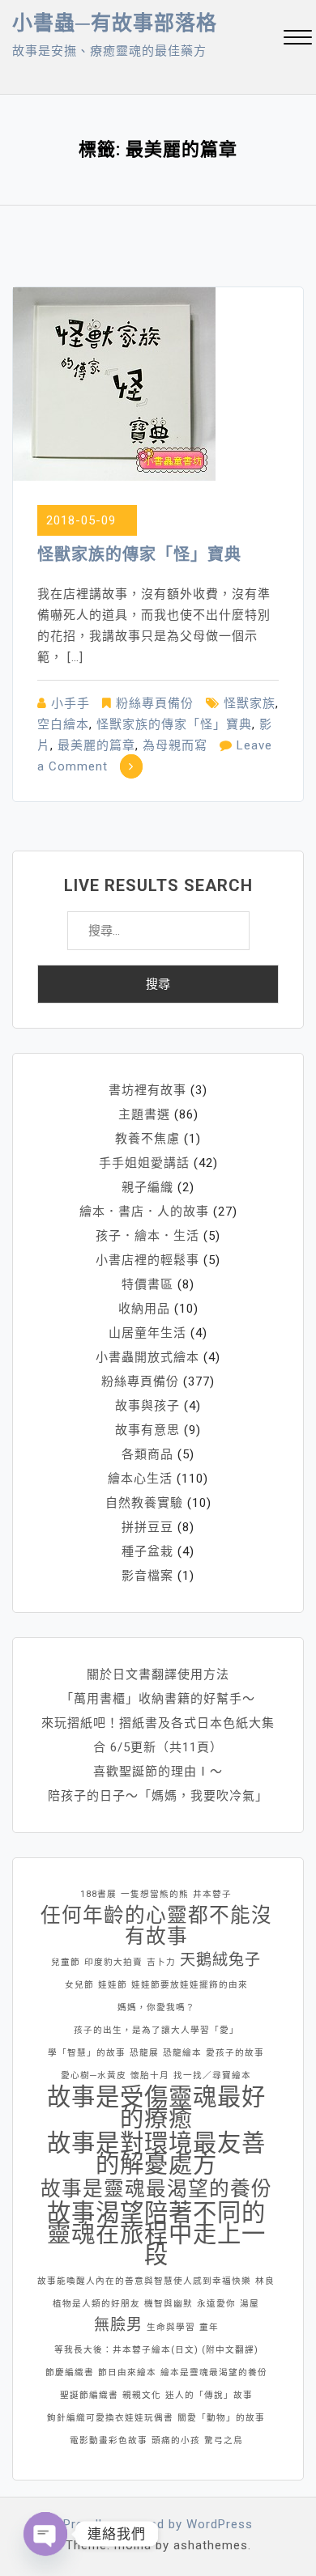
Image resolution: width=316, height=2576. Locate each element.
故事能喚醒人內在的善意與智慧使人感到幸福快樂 (144, 2281)
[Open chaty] (45, 2534)
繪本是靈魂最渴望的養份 (214, 2372)
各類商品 (147, 1454)
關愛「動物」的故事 (221, 2418)
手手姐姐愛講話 (144, 1163)
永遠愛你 (216, 2304)
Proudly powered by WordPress (158, 2524)
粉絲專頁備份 (155, 703)
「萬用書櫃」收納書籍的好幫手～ (158, 1699)
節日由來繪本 (127, 2372)
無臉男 (118, 2325)
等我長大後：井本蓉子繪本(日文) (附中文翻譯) (156, 2350)
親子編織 (147, 1187)
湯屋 (250, 2304)
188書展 (98, 1894)
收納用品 (144, 1309)
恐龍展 (144, 2053)
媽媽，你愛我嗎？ (156, 2007)
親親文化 (142, 2395)
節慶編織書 (70, 2372)
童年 (209, 2327)
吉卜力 (161, 1962)
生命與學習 (171, 2327)
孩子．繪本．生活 (147, 1236)
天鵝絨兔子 (220, 1960)
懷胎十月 (150, 2075)
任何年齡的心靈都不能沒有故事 (156, 1926)
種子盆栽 (147, 1551)
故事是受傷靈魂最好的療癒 (156, 2107)
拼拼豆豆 (147, 1527)
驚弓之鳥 (224, 2440)
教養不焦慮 (147, 1139)
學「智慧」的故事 (87, 2053)
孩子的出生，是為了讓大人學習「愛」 (156, 2030)
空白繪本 (63, 724)
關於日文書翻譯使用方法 (158, 1674)
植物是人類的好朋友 (96, 2304)
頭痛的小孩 (176, 2440)
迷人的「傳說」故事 (209, 2395)
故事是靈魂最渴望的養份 (156, 2189)
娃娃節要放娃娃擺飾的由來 (190, 1985)
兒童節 (66, 1962)
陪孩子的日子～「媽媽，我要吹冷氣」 (158, 1796)
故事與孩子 (147, 1406)
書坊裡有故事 (147, 1090)
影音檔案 (147, 1576)
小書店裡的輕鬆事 (147, 1260)
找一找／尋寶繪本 (212, 2075)
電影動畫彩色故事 (109, 2440)
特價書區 (147, 1284)
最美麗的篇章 (96, 745)
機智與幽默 (169, 2304)
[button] (298, 39)
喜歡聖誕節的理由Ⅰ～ (158, 1772)
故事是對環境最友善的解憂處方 (156, 2154)
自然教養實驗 (144, 1503)
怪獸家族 (250, 703)
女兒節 (79, 1985)
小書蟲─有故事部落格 (115, 23)
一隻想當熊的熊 (155, 1894)
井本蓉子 (212, 1894)
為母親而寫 (175, 745)
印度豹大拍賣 (113, 1962)
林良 (265, 2281)
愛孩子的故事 (235, 2053)
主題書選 (144, 1114)
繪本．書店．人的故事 (144, 1212)
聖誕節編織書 (89, 2395)
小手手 (70, 703)
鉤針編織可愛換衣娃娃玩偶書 (110, 2418)
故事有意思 (147, 1430)
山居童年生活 (147, 1333)
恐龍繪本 (182, 2053)
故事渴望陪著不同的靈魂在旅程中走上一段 (156, 2234)
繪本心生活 (140, 1479)
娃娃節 (113, 1985)
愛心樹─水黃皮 (94, 2075)
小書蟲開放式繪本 (147, 1357)
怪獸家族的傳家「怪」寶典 (139, 554)
